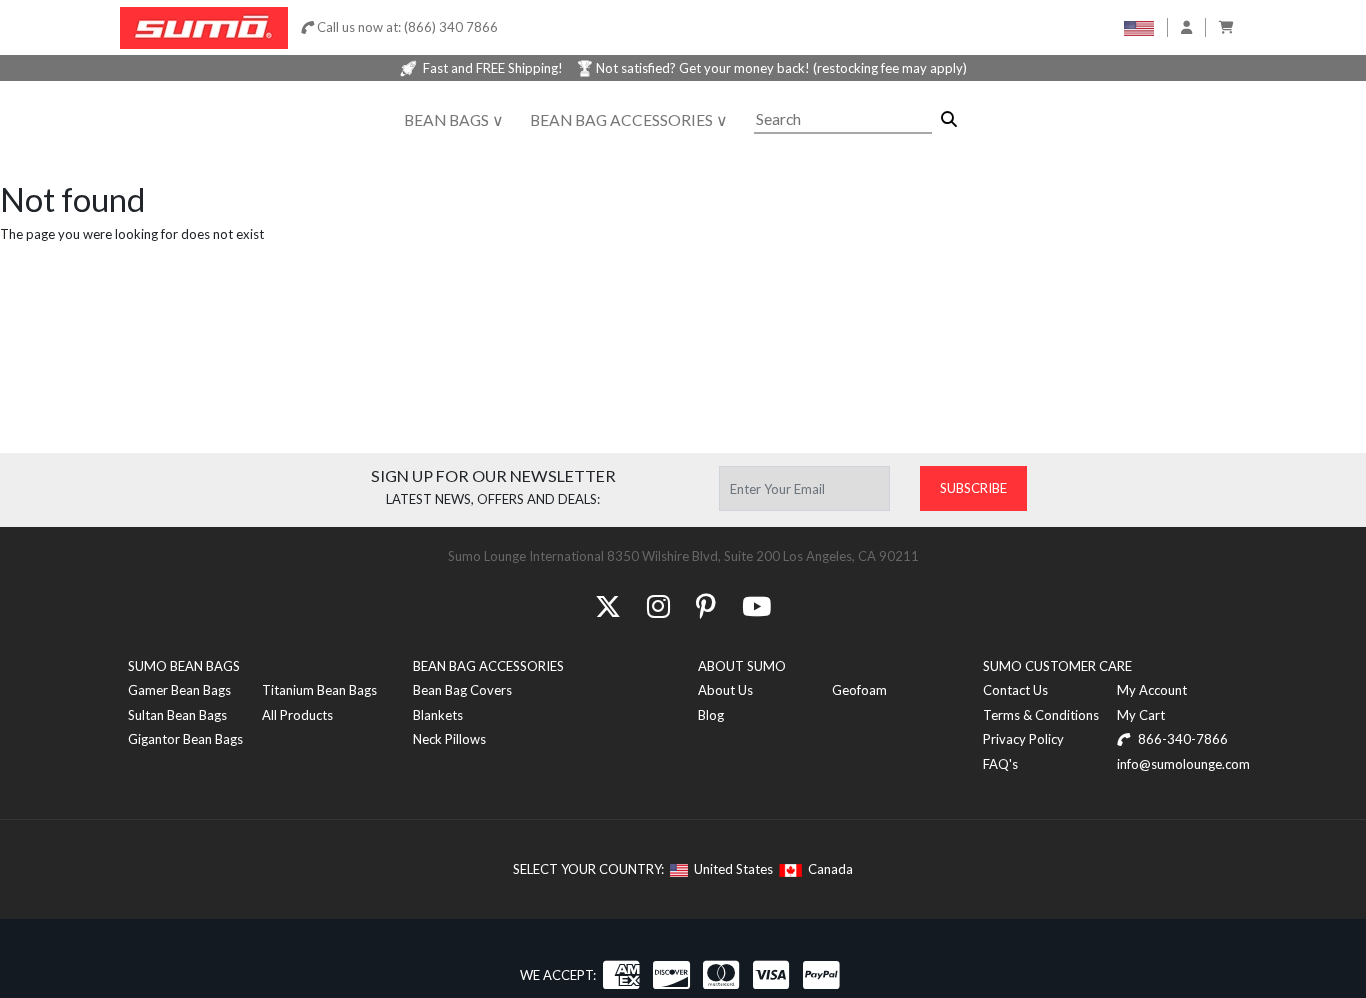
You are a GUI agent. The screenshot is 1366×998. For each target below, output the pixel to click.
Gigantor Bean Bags (185, 739)
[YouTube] (756, 606)
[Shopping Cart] (1226, 27)
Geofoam (859, 690)
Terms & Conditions (1041, 715)
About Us (725, 690)
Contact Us (1015, 690)
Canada (827, 869)
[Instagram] (658, 606)
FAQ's (1000, 764)
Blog (711, 715)
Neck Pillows (449, 739)
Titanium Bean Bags (319, 690)
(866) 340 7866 (451, 27)
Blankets (438, 715)
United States (730, 869)
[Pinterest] (706, 606)
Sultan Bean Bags (177, 715)
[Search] (949, 119)
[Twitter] (608, 606)
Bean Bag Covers (462, 690)
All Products (297, 715)
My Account (1152, 690)
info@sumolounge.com (1183, 764)
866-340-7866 (1181, 739)
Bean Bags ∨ (454, 120)
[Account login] (1186, 27)
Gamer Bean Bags (179, 690)
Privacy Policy (1023, 739)
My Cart (1141, 715)
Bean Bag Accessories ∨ (629, 120)
